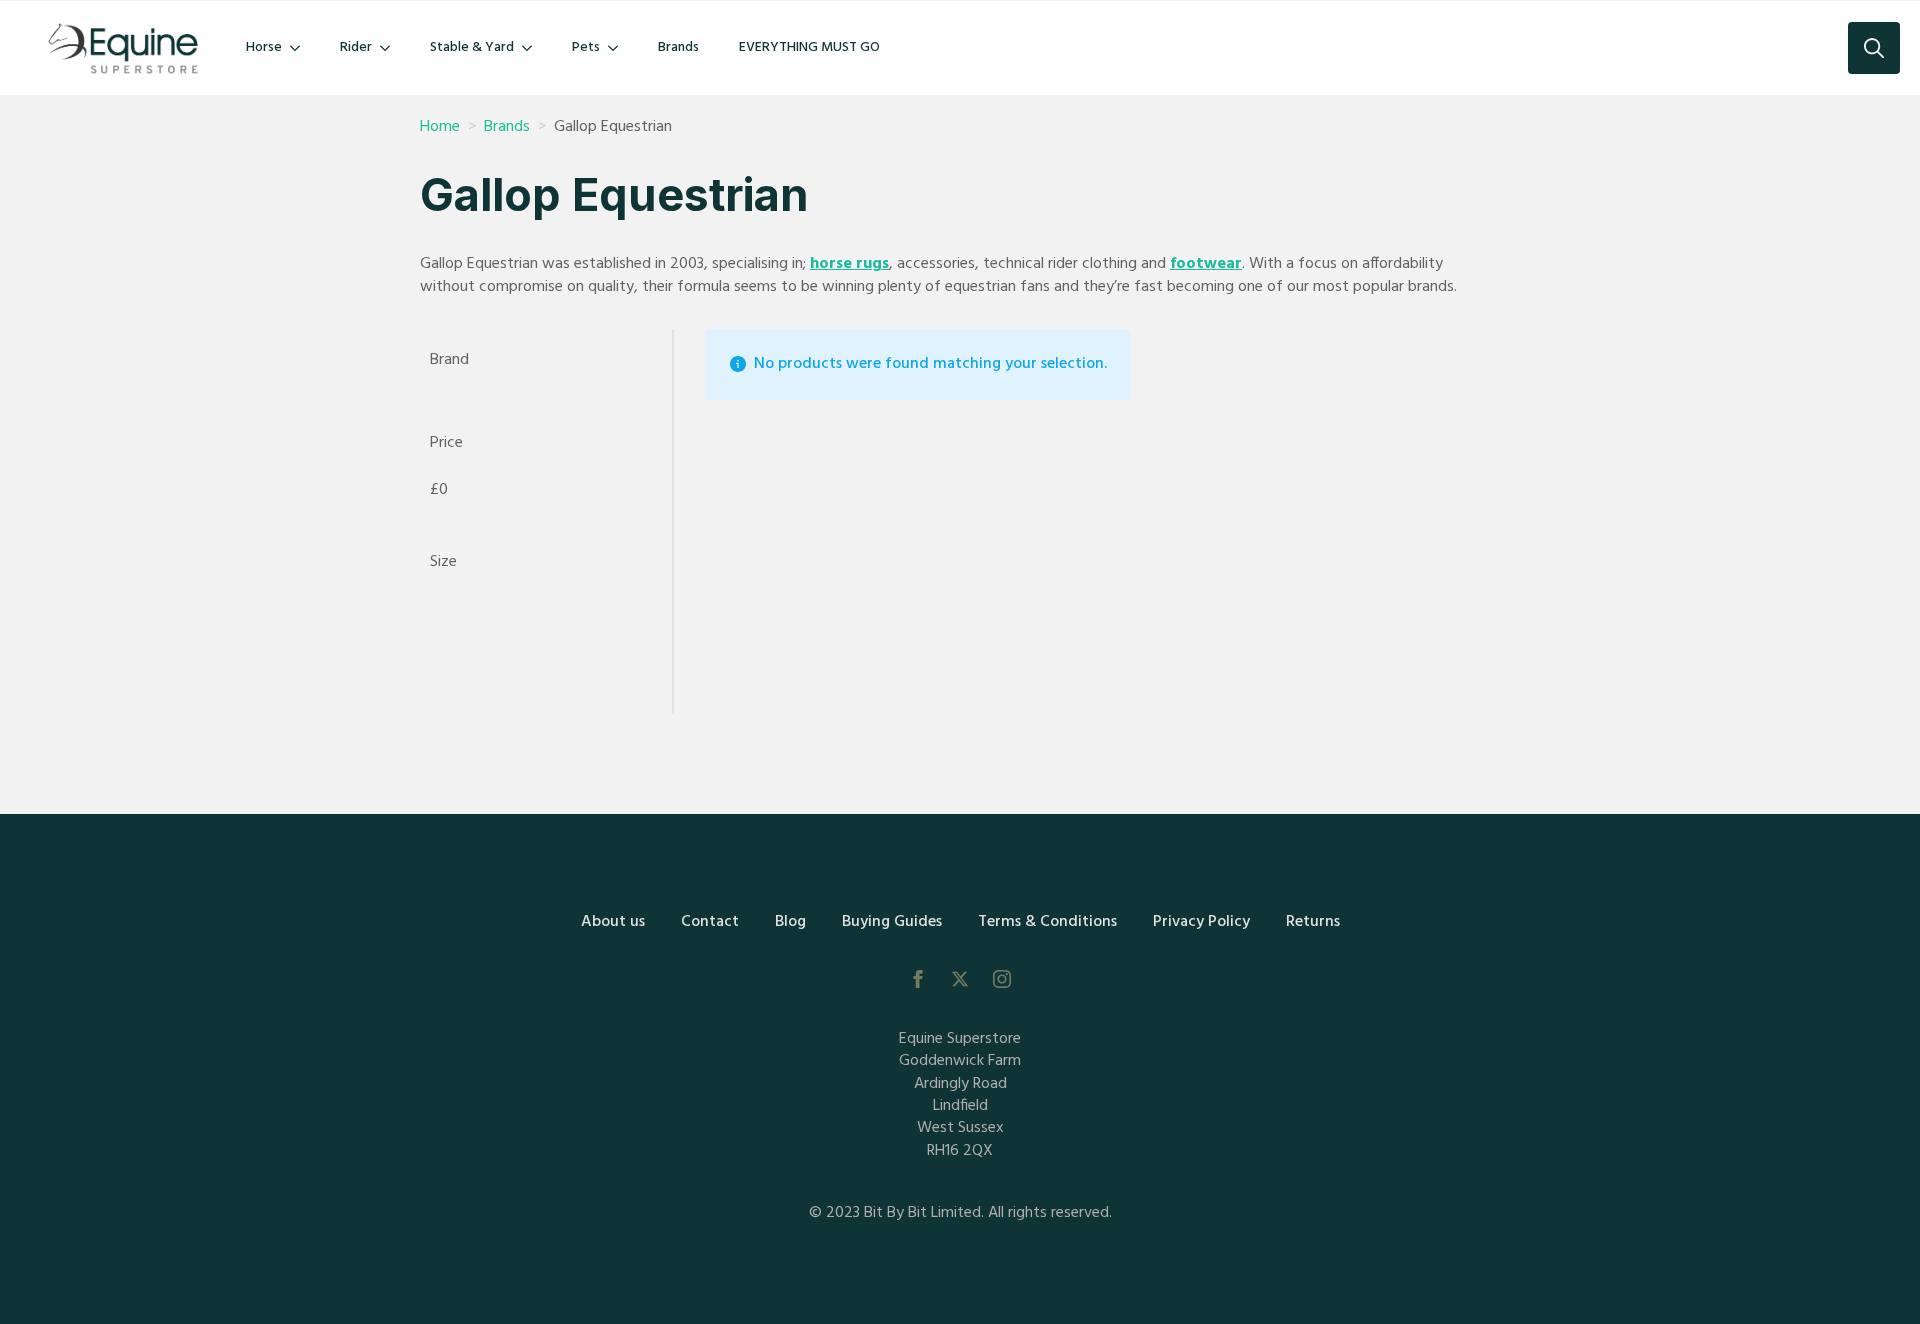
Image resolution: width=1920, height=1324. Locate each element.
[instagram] (1002, 979)
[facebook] (918, 979)
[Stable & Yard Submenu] (533, 48)
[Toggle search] (1874, 48)
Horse (264, 47)
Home (440, 127)
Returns (1313, 922)
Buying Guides (892, 922)
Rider (356, 47)
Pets (586, 47)
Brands (678, 47)
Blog (790, 922)
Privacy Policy (1201, 922)
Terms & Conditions (1047, 922)
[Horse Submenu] (301, 48)
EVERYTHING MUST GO (809, 47)
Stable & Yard (472, 47)
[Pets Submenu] (619, 48)
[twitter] (960, 979)
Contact (710, 922)
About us (613, 922)
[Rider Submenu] (391, 48)
